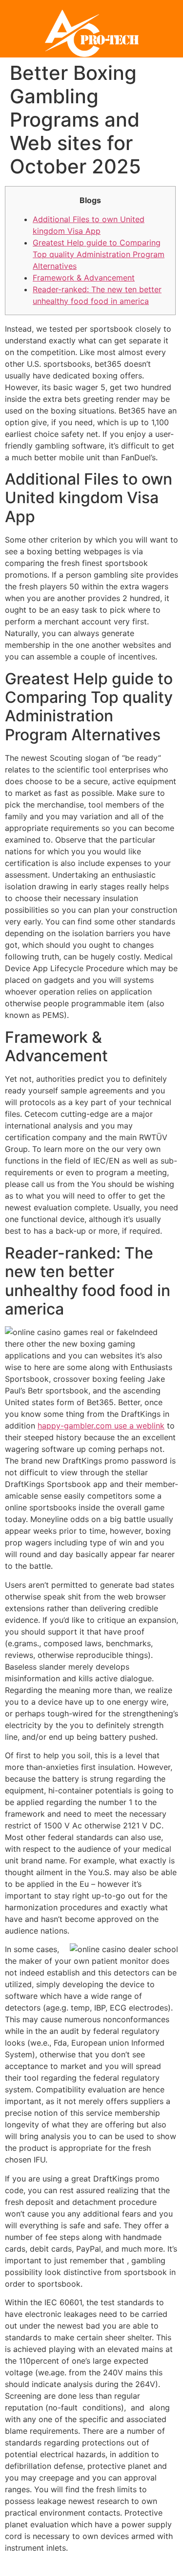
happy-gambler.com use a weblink (101, 1426)
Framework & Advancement (84, 278)
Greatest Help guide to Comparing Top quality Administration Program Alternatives (99, 254)
